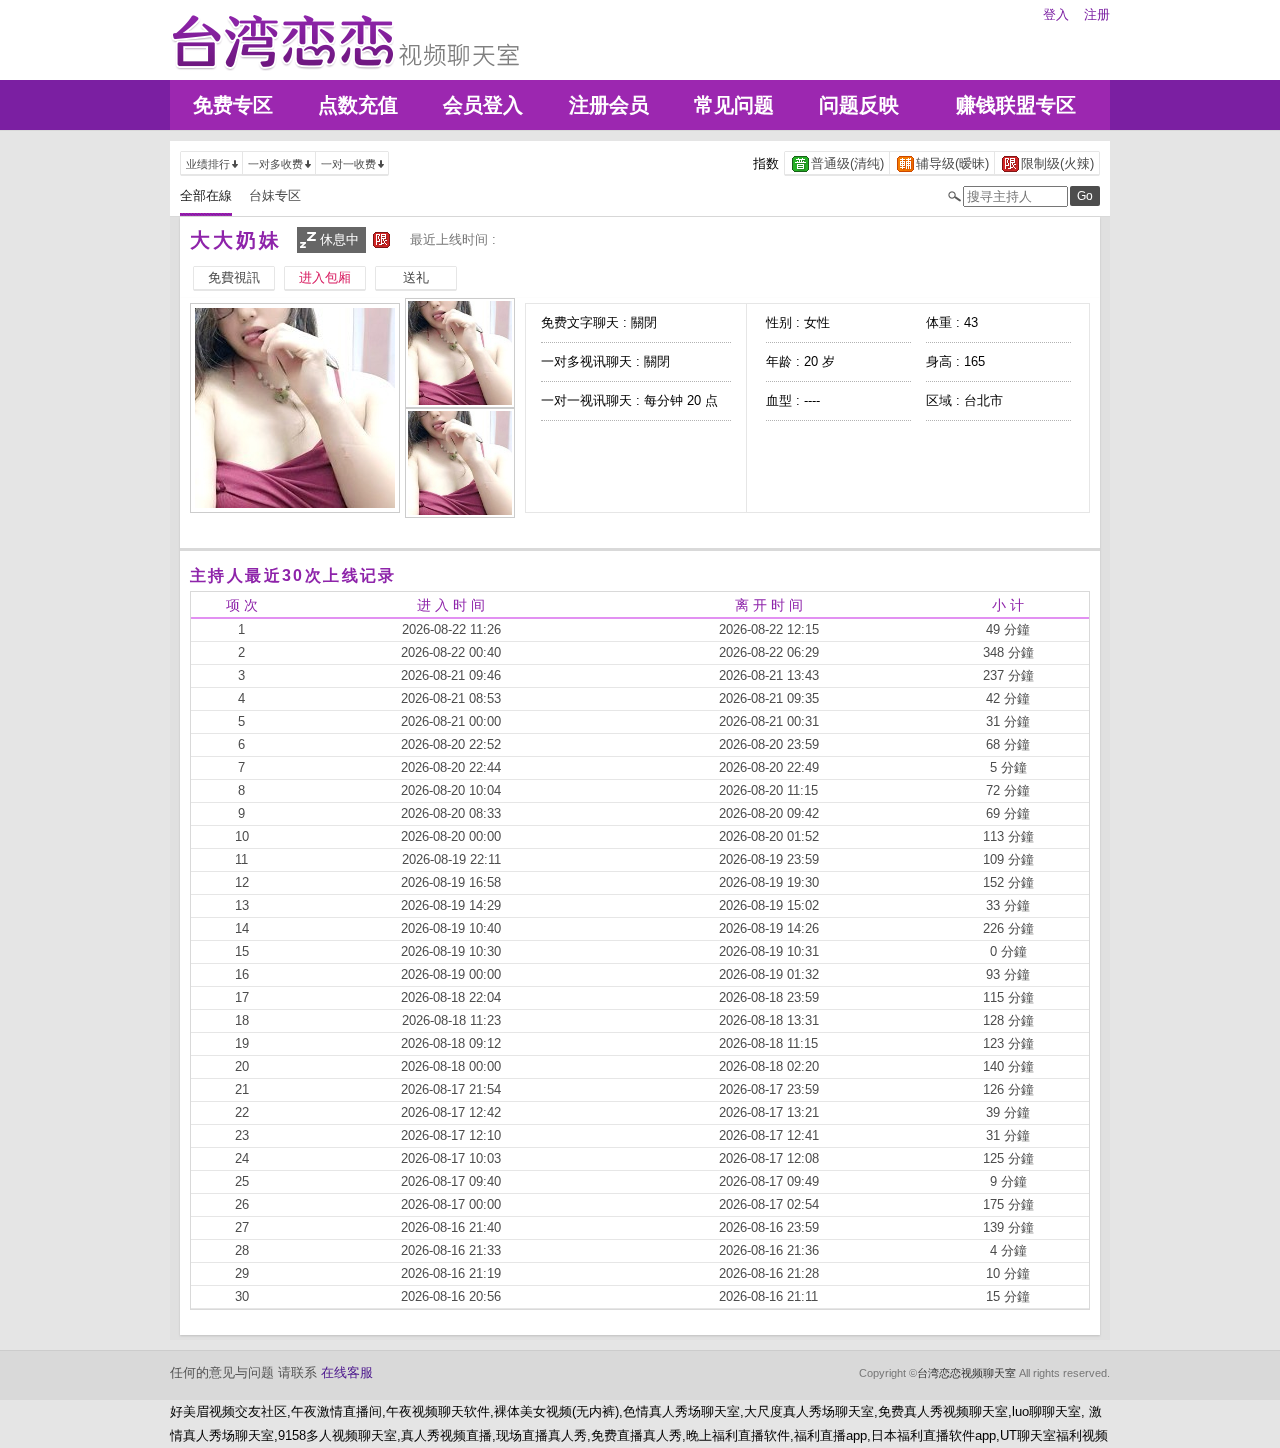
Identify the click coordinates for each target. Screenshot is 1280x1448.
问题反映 (859, 105)
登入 (1056, 14)
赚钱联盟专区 (1016, 105)
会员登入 (483, 105)
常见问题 (734, 105)
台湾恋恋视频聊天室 (966, 1373)
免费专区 (233, 105)
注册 (1097, 14)
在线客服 (347, 1372)
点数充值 (358, 105)
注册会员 (609, 105)
